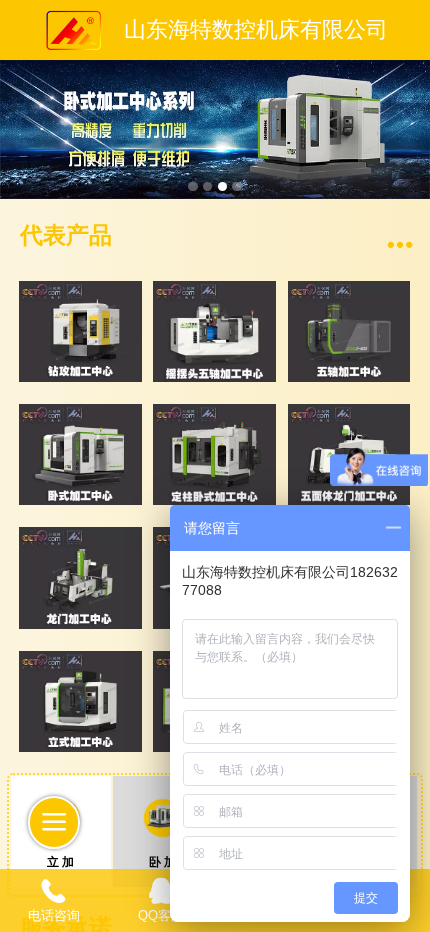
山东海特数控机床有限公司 (256, 30)
